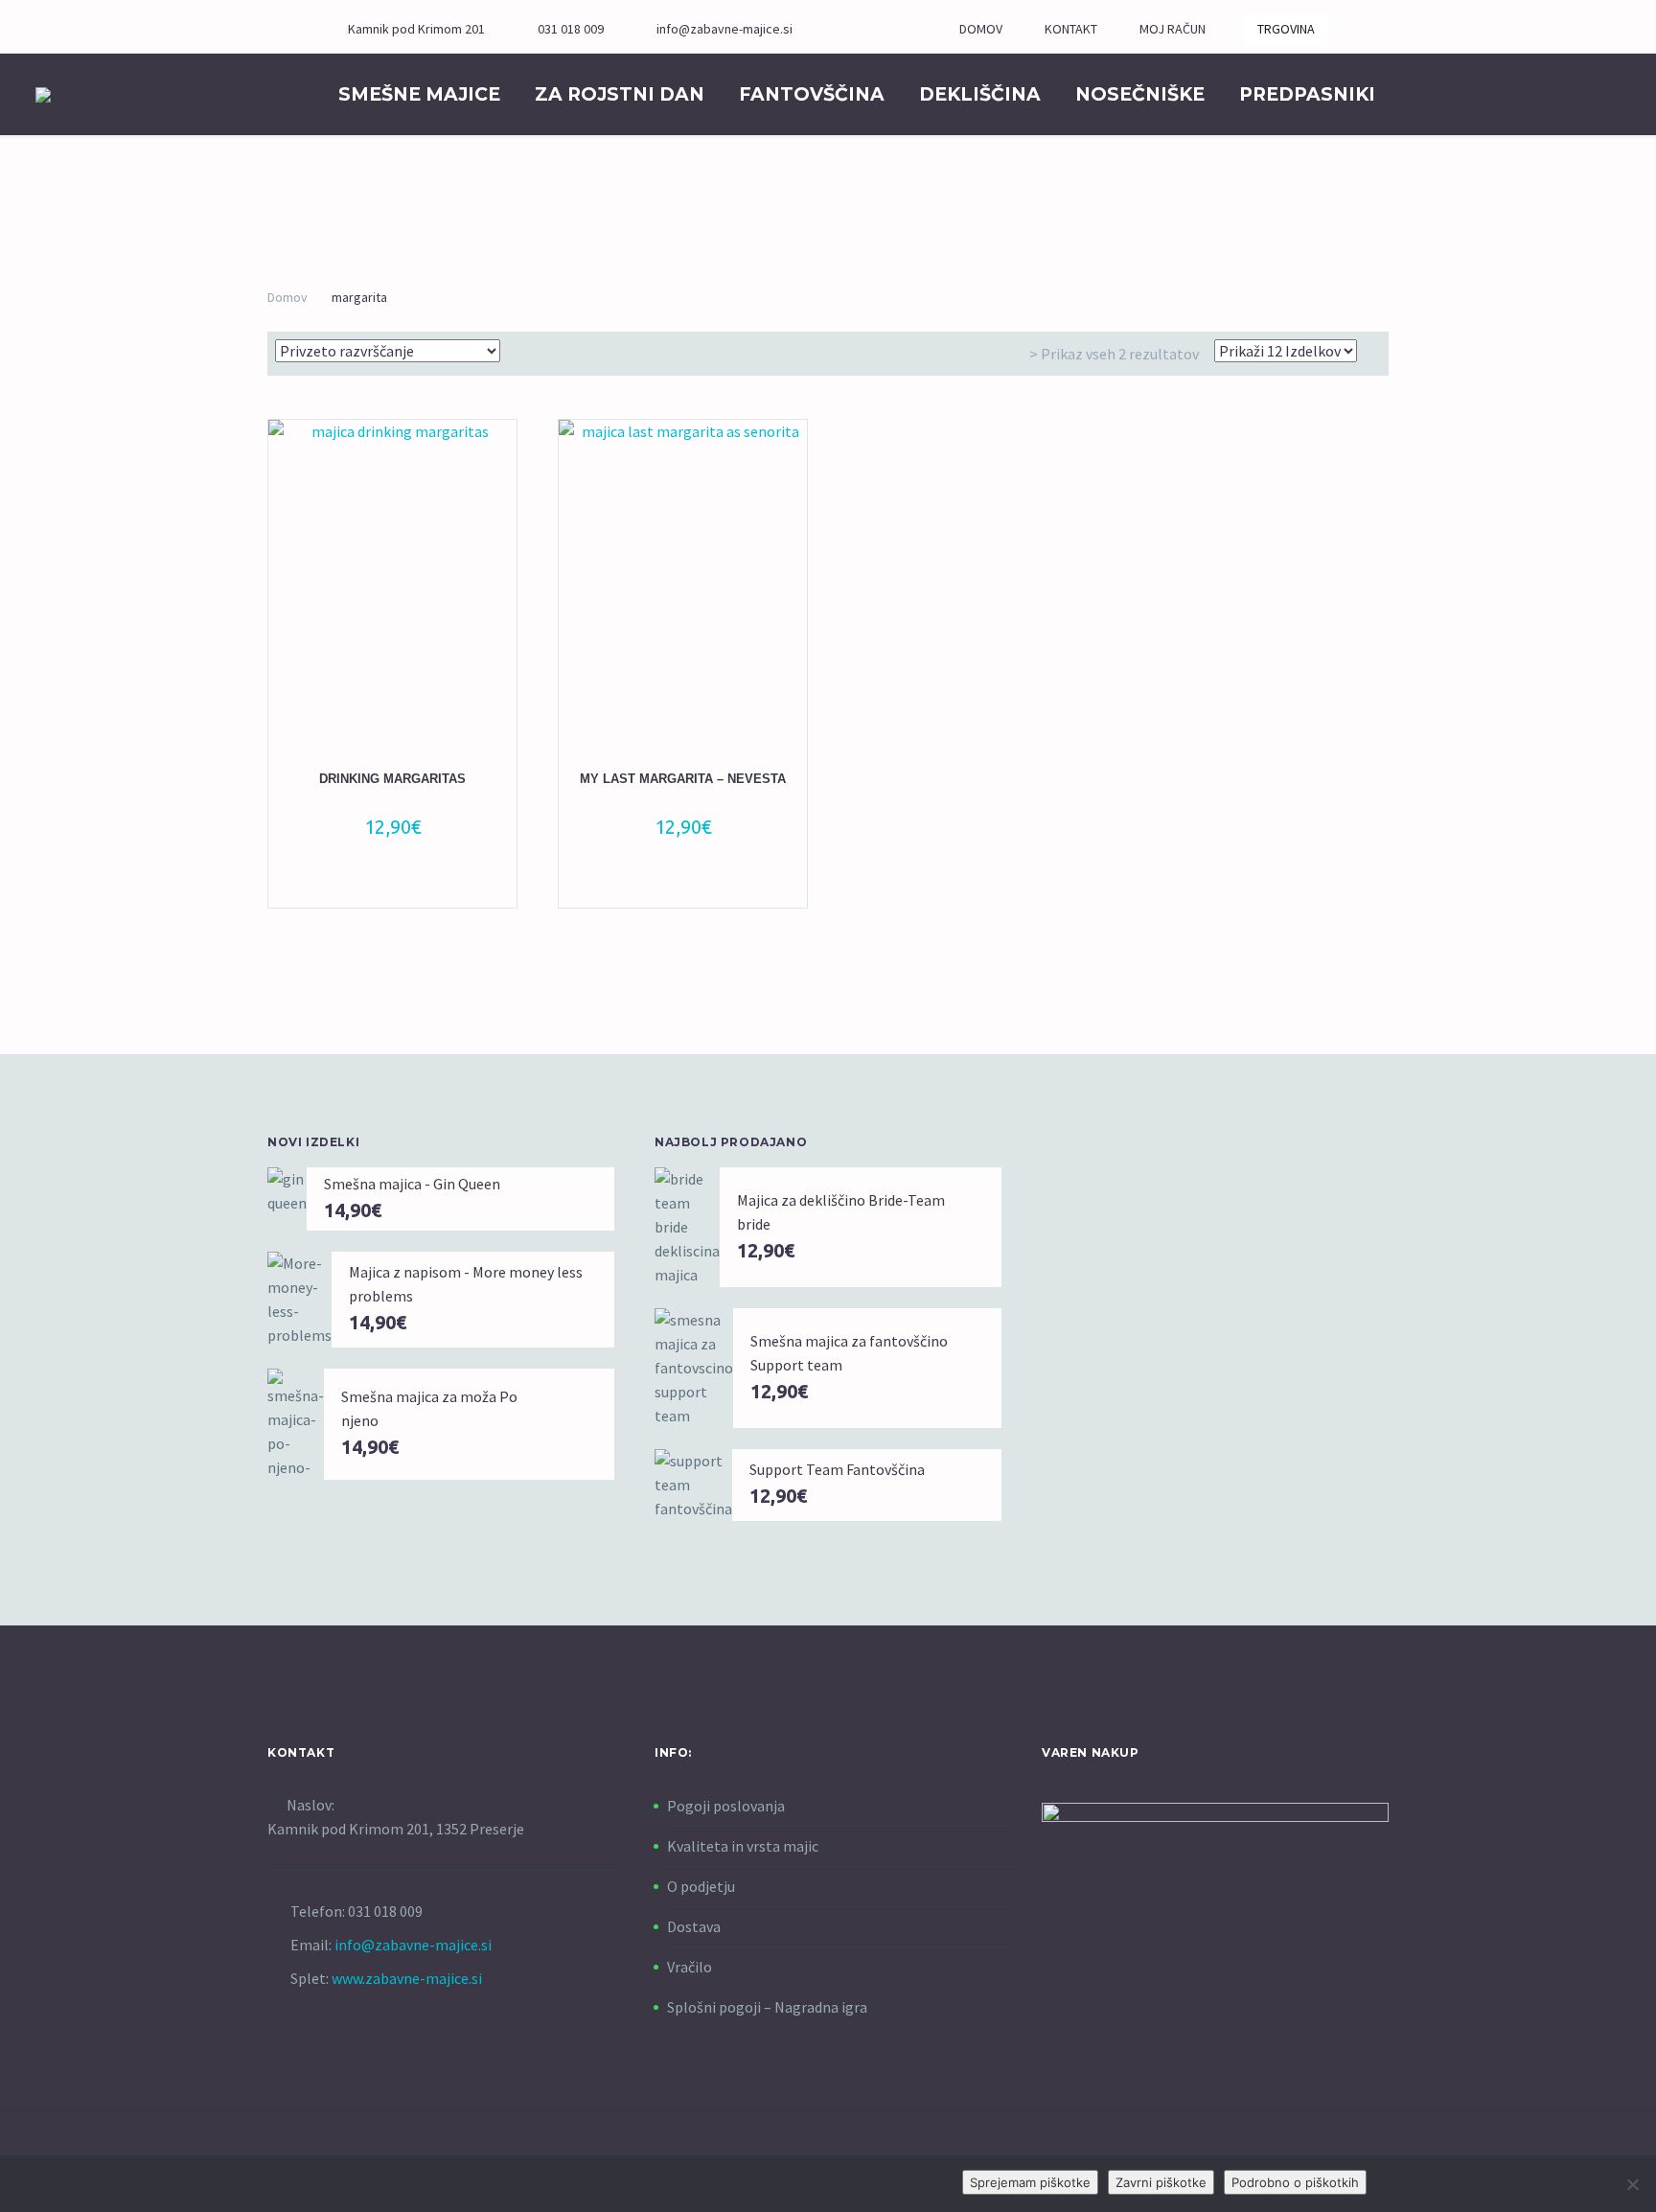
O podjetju (701, 1886)
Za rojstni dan (620, 94)
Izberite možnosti (383, 881)
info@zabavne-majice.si (724, 29)
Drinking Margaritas (392, 779)
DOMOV (981, 29)
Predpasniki (1307, 94)
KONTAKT (1071, 29)
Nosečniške (1140, 94)
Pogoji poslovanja (726, 1806)
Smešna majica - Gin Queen (412, 1184)
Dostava (694, 1926)
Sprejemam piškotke (1030, 2182)
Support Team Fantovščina (837, 1469)
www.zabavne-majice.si (407, 1978)
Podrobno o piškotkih (1295, 2182)
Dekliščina (980, 94)
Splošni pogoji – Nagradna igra (767, 2007)
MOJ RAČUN (1173, 29)
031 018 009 (571, 29)
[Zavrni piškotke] (1632, 2184)
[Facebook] (869, 29)
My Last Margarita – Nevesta (683, 779)
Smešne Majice (419, 94)
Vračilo (690, 1967)
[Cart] (1455, 94)
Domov (287, 297)
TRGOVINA (1286, 29)
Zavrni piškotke (1161, 2182)
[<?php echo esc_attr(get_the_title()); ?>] (403, 881)
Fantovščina (812, 94)
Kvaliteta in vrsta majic (743, 1846)
